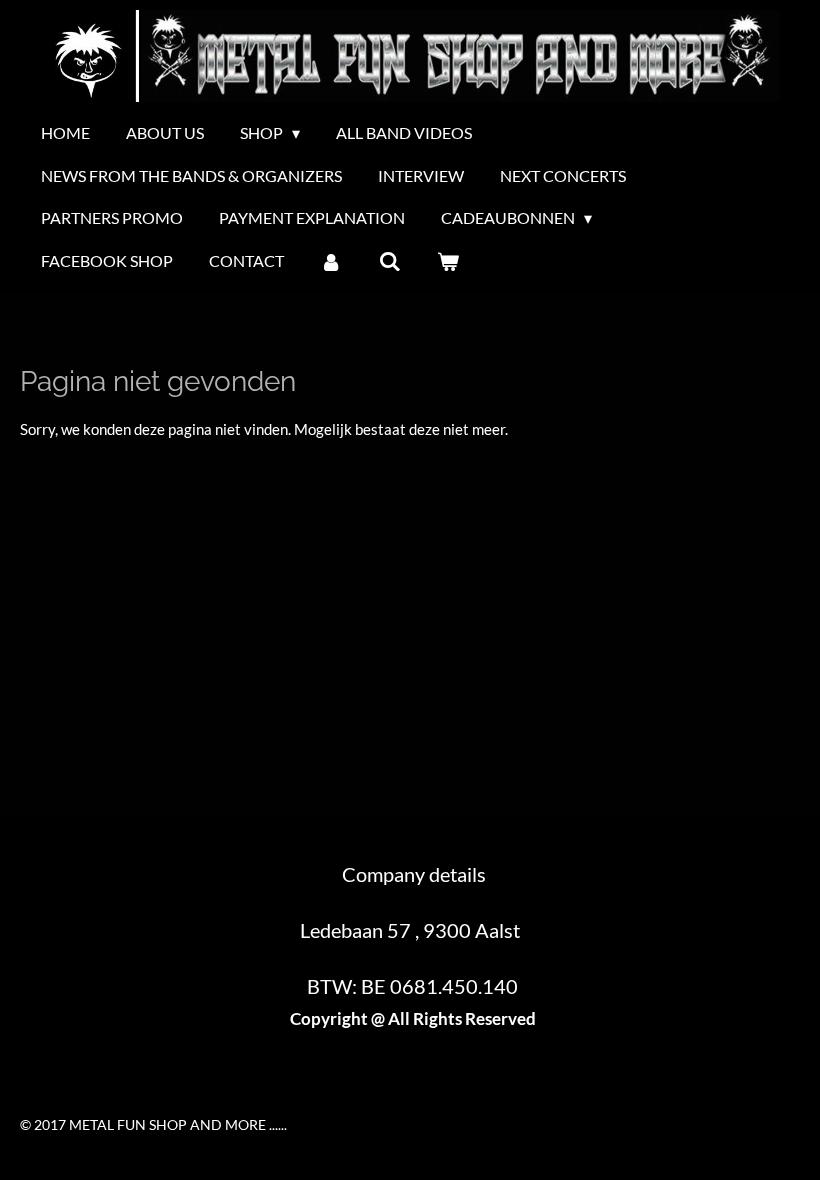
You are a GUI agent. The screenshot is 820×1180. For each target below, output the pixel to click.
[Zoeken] (389, 261)
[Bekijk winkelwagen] (448, 261)
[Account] (331, 261)
